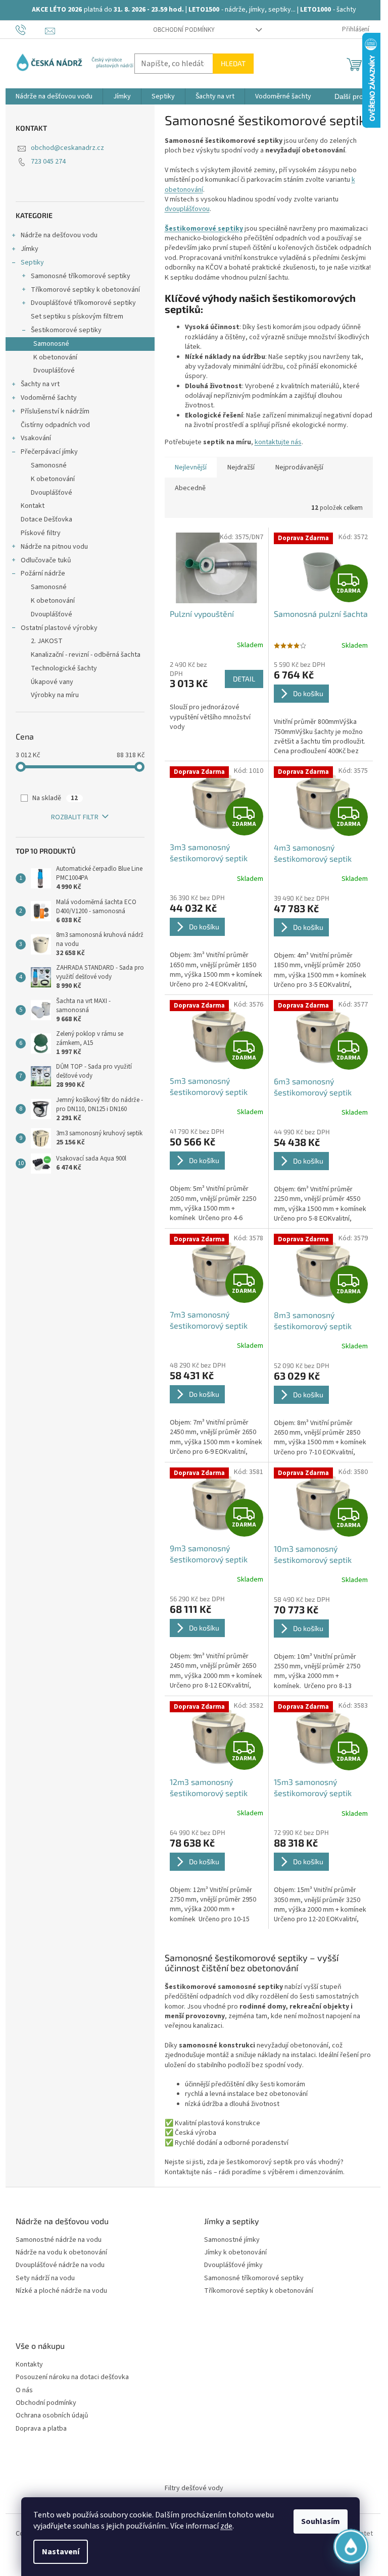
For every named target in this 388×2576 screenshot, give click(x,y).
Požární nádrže (43, 573)
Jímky (30, 249)
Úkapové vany (52, 682)
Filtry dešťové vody (194, 2488)
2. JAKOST (47, 641)
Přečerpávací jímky (49, 452)
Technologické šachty (64, 668)
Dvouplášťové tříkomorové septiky (83, 303)
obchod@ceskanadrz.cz (67, 148)
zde (226, 2526)
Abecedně (190, 488)
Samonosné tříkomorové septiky (81, 276)
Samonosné (51, 344)
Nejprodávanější (299, 467)
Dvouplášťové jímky (233, 2265)
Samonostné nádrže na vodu (59, 2240)
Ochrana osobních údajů (52, 2416)
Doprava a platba (41, 2429)
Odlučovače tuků (46, 560)
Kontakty (29, 2365)
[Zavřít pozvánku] (356, 2428)
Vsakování (36, 438)
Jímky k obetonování (235, 2253)
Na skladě (55, 798)
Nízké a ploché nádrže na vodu (61, 2291)
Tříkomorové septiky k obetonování (85, 290)
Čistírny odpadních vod (55, 425)
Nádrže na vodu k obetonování (61, 2253)
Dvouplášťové (54, 371)
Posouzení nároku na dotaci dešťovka (72, 2377)
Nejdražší (241, 467)
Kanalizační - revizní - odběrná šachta (86, 655)
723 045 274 (48, 162)
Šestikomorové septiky (66, 330)
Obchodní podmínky (184, 30)
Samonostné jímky (232, 2240)
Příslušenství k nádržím (55, 411)
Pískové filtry (41, 533)
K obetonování (55, 357)
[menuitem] (54, 96)
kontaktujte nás (278, 442)
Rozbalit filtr (75, 817)
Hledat (233, 63)
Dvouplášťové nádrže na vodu (60, 2265)
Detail (244, 679)
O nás (24, 2390)
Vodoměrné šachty (49, 398)
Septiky (32, 262)
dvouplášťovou (187, 209)
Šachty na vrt (40, 384)
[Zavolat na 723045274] (31, 29)
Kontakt (33, 506)
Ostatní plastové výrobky (59, 628)
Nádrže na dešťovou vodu (59, 235)
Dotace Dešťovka (46, 519)
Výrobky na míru (55, 695)
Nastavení (61, 2552)
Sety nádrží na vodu (45, 2278)
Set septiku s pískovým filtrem (77, 317)
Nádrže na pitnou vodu (54, 547)
